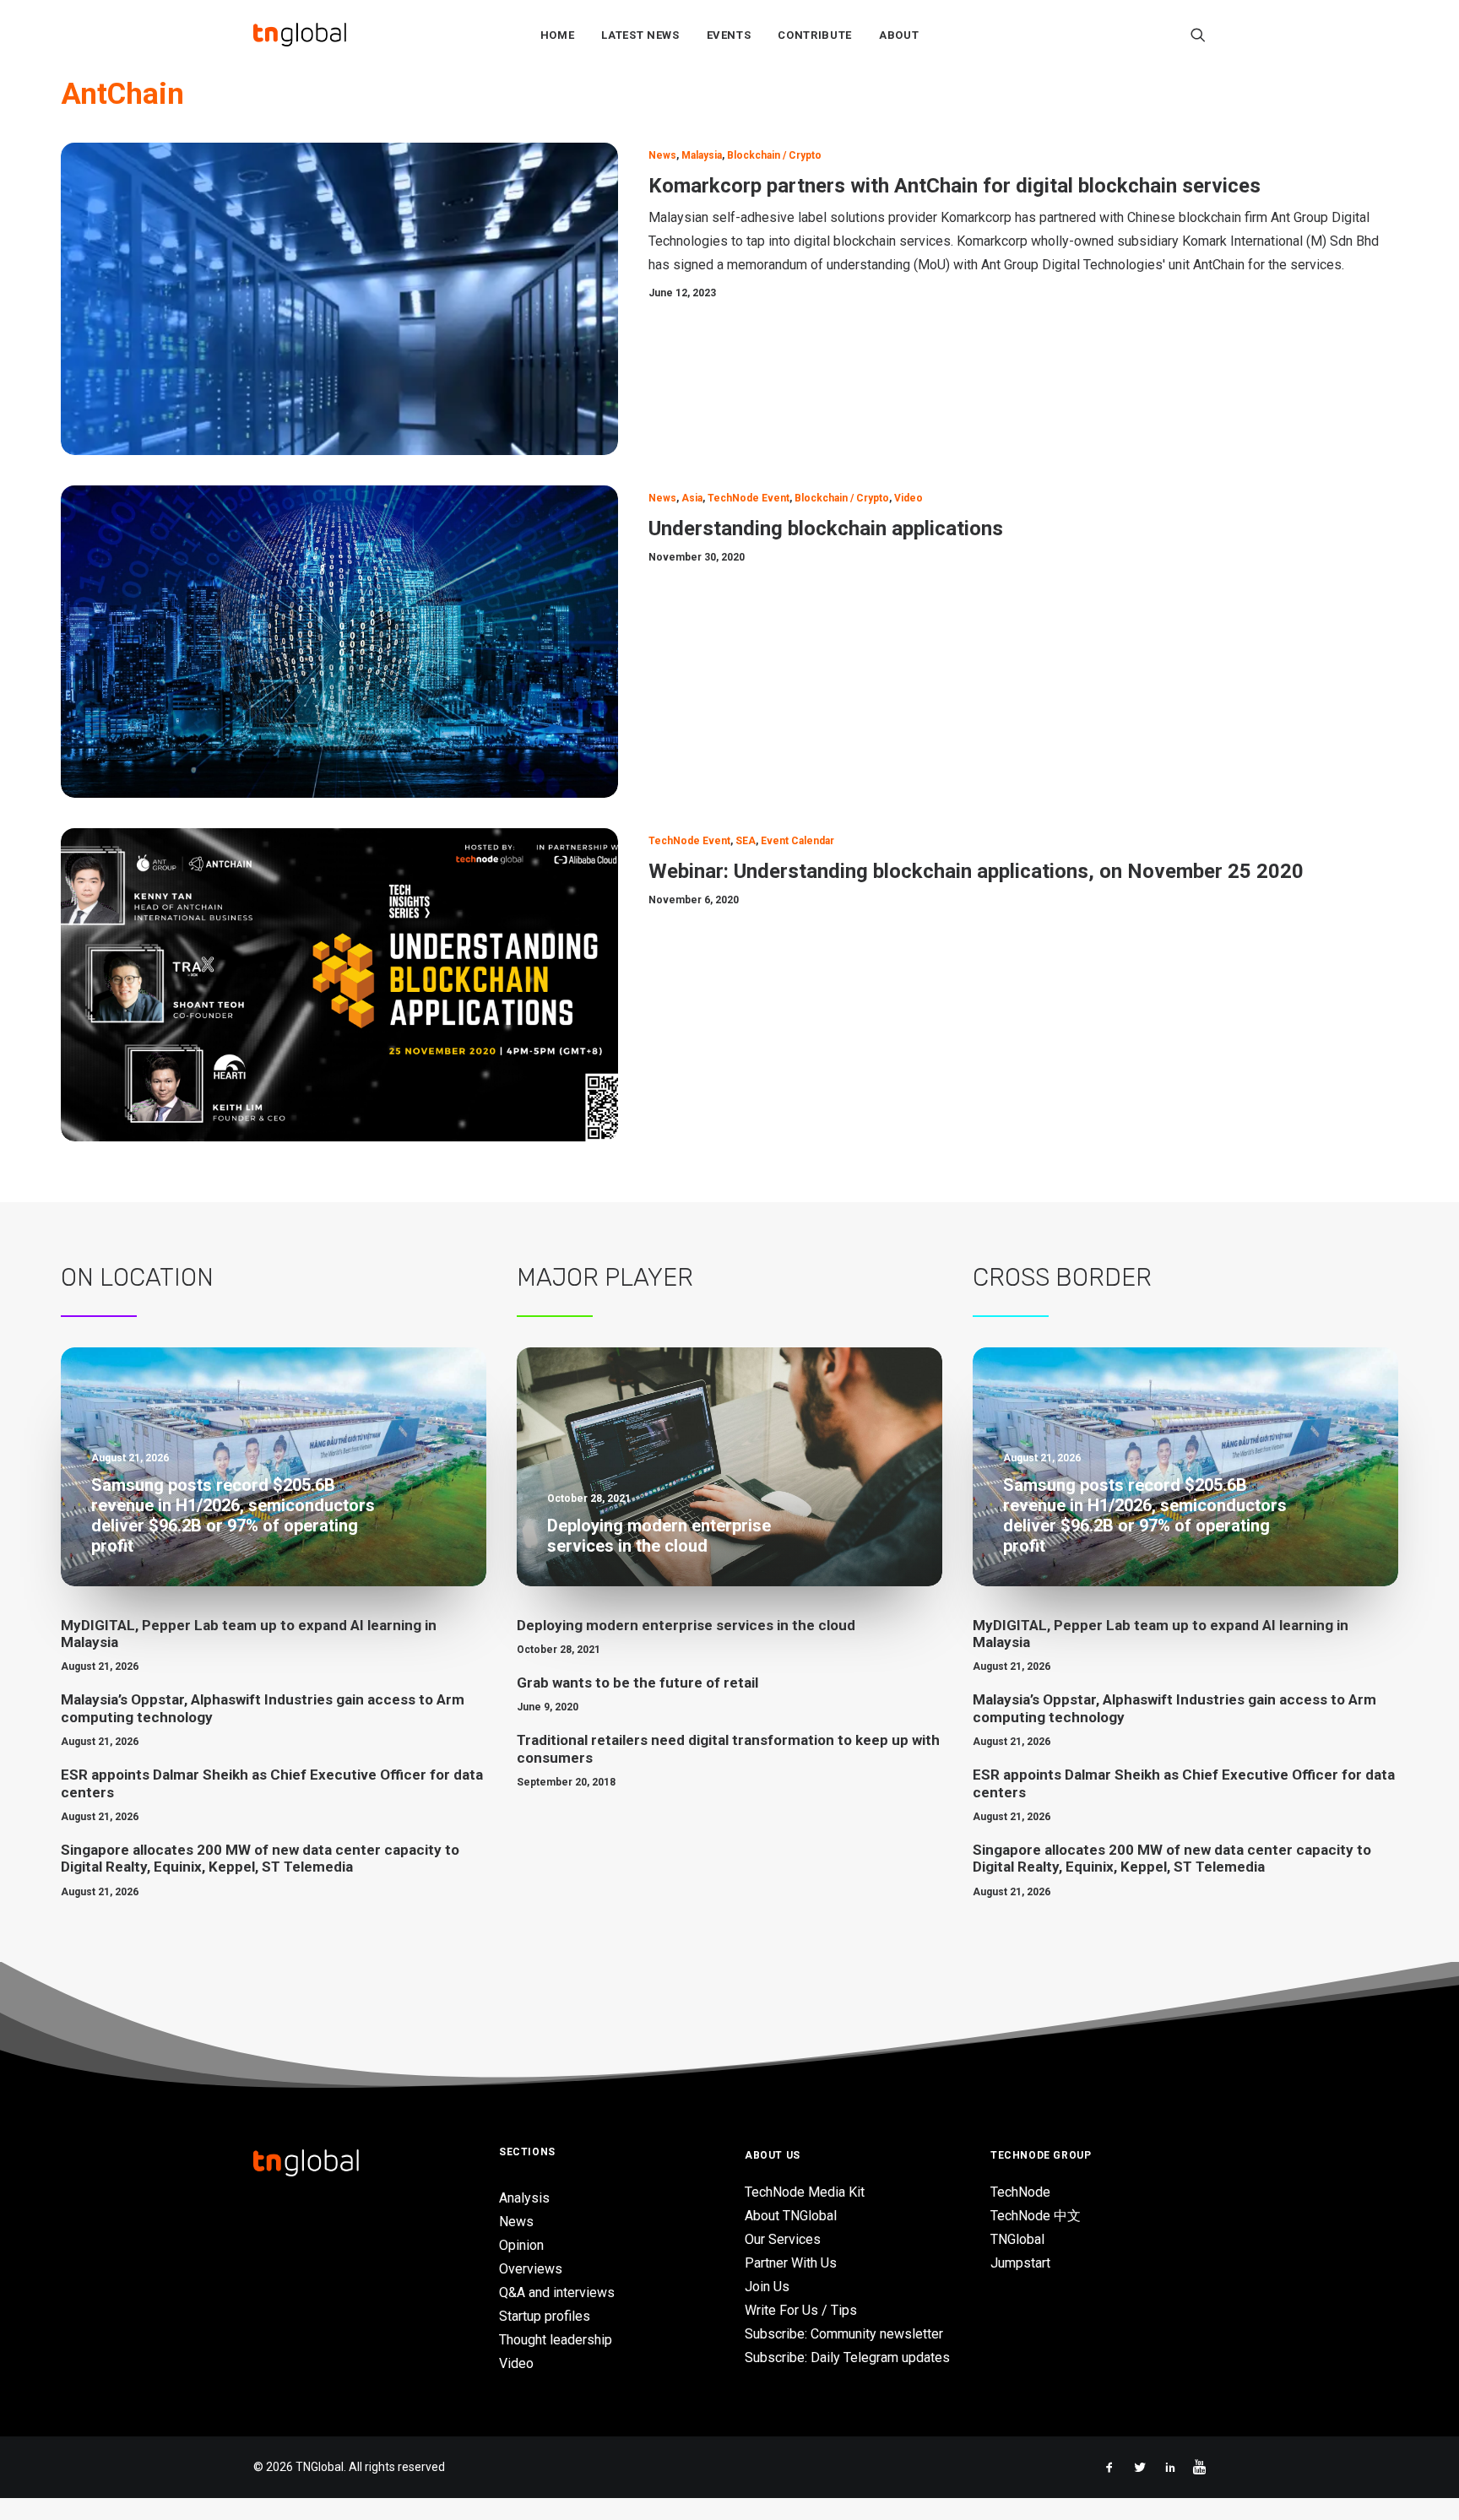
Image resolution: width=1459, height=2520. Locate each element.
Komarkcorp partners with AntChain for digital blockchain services (955, 186)
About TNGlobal (791, 2216)
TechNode (1020, 2192)
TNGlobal (1017, 2239)
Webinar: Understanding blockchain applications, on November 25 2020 (976, 871)
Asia (692, 498)
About (899, 35)
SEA (746, 841)
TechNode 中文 (1036, 2216)
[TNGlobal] (300, 35)
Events (729, 35)
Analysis (524, 2198)
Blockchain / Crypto (774, 155)
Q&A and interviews (557, 2292)
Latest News (640, 35)
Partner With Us (791, 2263)
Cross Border (1062, 1277)
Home (558, 35)
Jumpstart (1020, 2263)
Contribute (815, 35)
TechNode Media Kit (805, 2192)
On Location (137, 1277)
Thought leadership (556, 2340)
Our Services (783, 2239)
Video (908, 498)
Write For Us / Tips (801, 2310)
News (662, 155)
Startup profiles (545, 2316)
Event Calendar (797, 841)
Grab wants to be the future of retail (637, 1683)
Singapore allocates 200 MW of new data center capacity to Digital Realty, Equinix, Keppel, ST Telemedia (260, 1858)
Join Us (767, 2287)
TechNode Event (748, 498)
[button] (1198, 35)
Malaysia (702, 155)
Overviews (531, 2269)
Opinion (521, 2245)
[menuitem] (558, 35)
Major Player (605, 1277)
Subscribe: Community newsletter (844, 2334)
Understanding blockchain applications (826, 528)
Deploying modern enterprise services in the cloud (686, 1625)
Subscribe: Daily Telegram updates (847, 2357)
